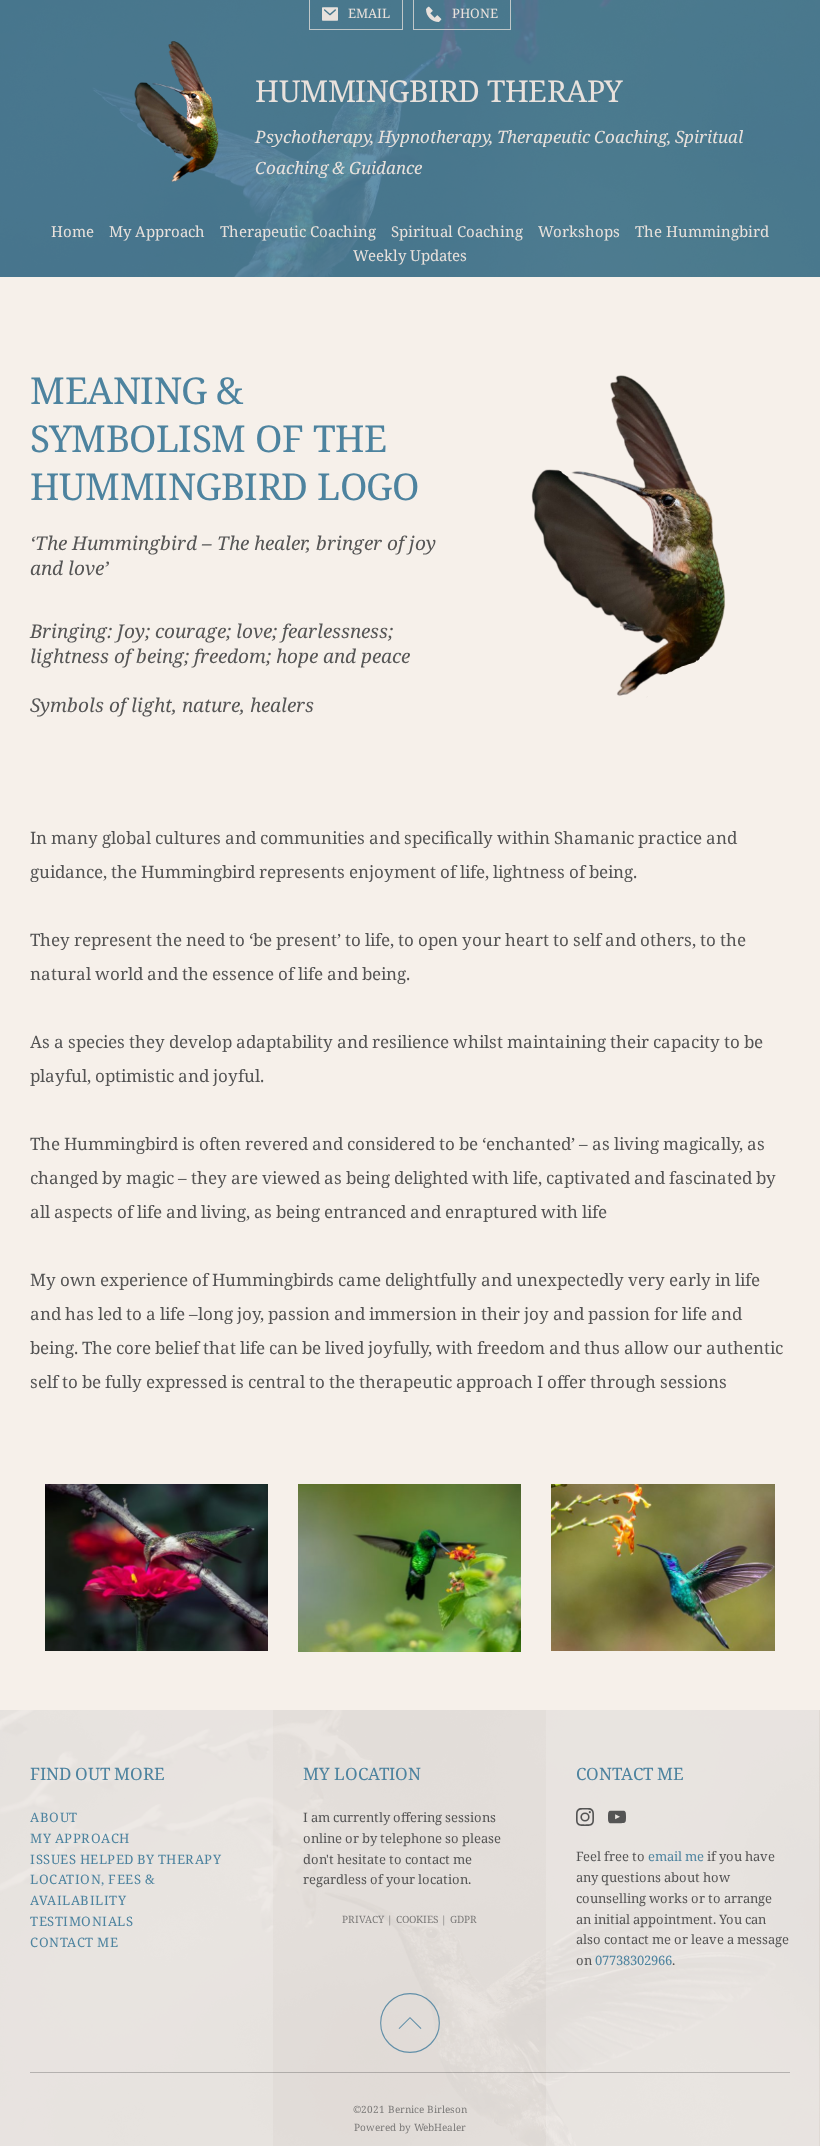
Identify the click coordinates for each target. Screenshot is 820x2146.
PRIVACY (363, 1919)
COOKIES (417, 1919)
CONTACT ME (74, 1942)
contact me (438, 1859)
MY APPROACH (80, 1838)
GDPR (463, 1919)
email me (676, 1856)
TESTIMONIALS (81, 1921)
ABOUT (54, 1817)
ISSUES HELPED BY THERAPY (125, 1859)
